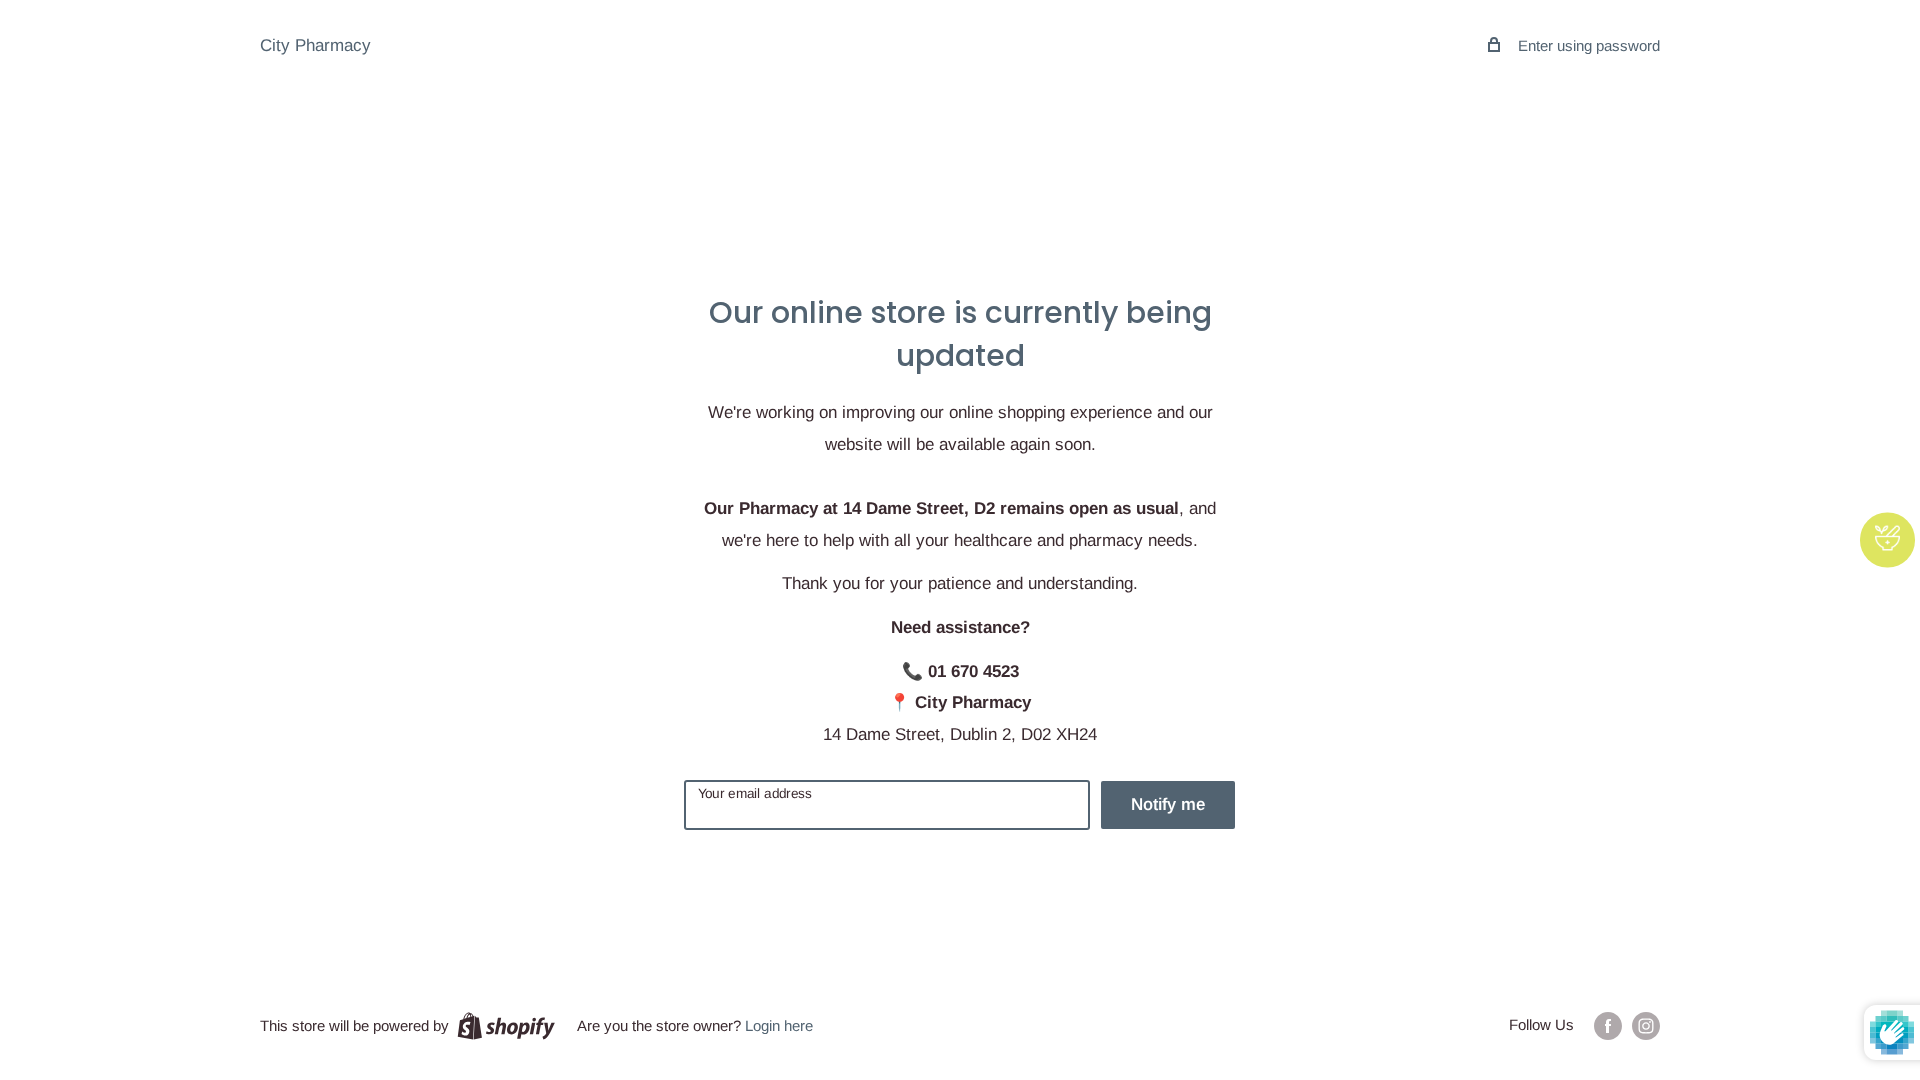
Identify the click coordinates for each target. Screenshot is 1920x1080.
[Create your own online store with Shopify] (506, 1025)
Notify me (1168, 804)
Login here (779, 1025)
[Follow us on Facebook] (1608, 1025)
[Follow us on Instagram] (1646, 1025)
